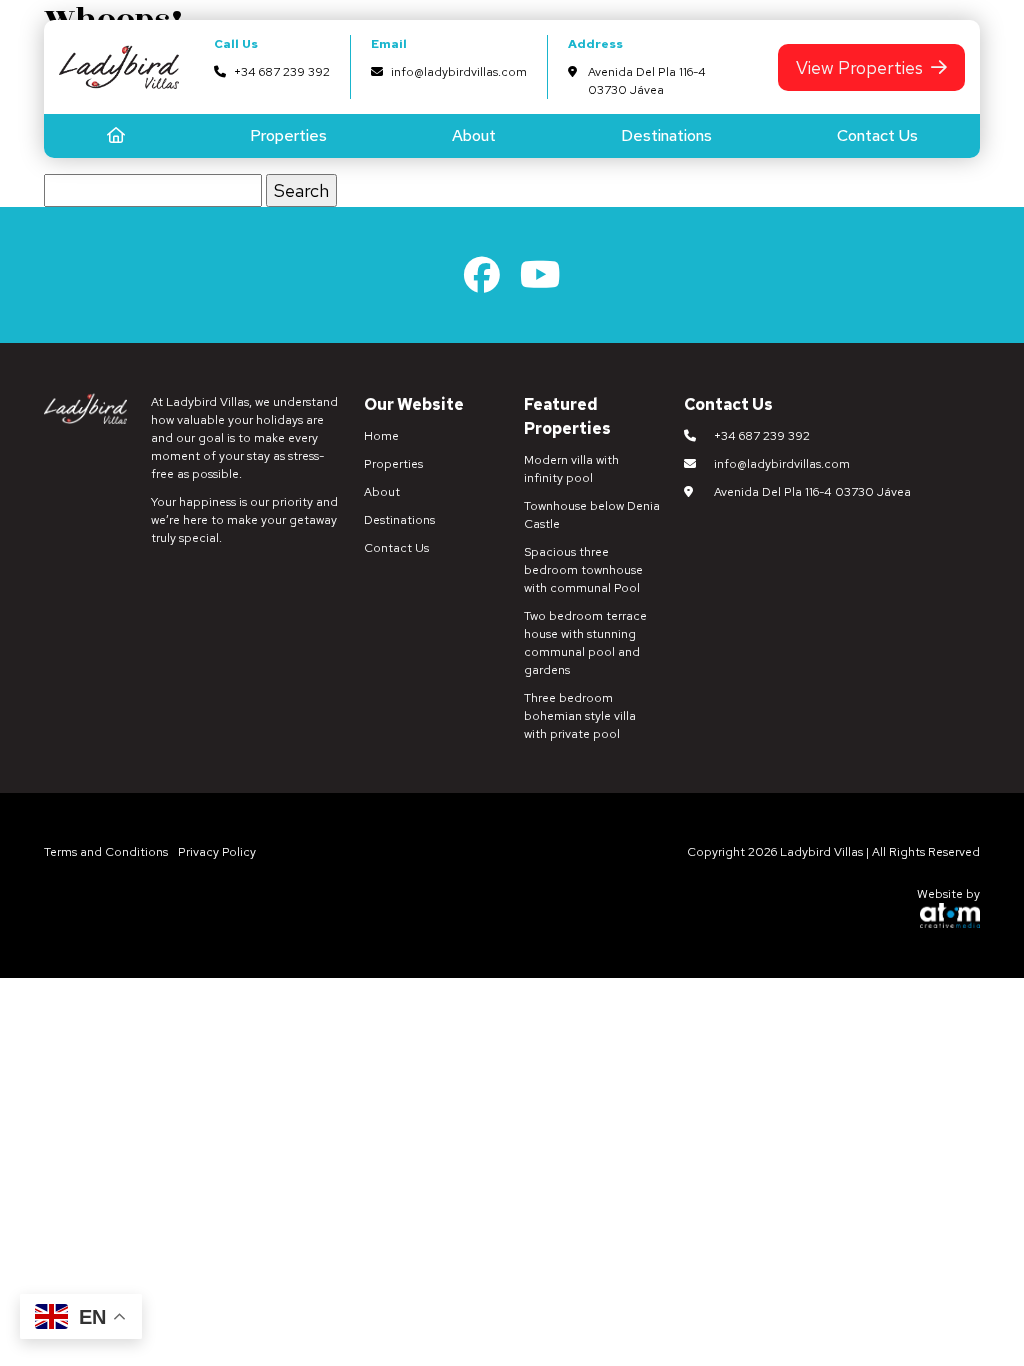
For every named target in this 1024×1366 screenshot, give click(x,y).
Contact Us (877, 135)
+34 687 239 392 (282, 72)
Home (381, 436)
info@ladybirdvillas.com (459, 72)
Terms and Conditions (106, 852)
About (474, 135)
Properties (288, 135)
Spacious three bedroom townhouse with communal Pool (583, 570)
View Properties (859, 67)
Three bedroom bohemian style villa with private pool (580, 716)
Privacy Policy (217, 852)
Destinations (666, 135)
